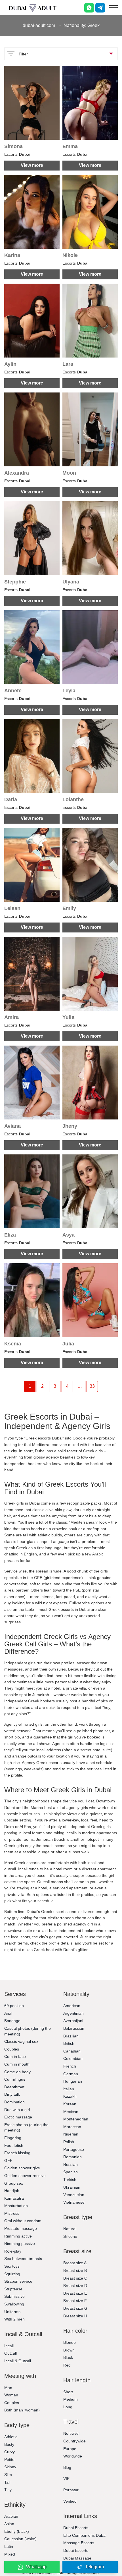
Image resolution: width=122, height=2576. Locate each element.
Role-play (13, 2251)
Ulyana (71, 582)
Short (68, 2392)
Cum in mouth (17, 2064)
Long (68, 2407)
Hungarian (73, 2081)
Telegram (94, 2567)
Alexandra (17, 473)
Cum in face (15, 2056)
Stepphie (15, 582)
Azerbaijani (73, 2021)
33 (92, 1386)
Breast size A (75, 2263)
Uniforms (12, 2312)
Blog (67, 2467)
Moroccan (72, 2127)
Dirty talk (12, 2094)
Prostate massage (21, 2228)
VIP (66, 2479)
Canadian (72, 2051)
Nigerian (71, 2134)
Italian (69, 2089)
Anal (8, 2013)
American (72, 2006)
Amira (11, 1017)
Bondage (12, 2021)
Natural (70, 2229)
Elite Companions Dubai (85, 2535)
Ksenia (13, 1344)
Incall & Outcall (18, 2361)
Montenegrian (76, 2119)
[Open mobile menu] (113, 8)
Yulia (68, 1017)
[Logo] (33, 8)
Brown (69, 2350)
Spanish (71, 2172)
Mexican (71, 2112)
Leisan (12, 908)
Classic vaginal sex (21, 2041)
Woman (11, 2395)
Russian (71, 2164)
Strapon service (18, 2281)
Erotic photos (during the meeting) (26, 2128)
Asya (69, 1235)
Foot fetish (14, 2145)
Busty (9, 2444)
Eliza (10, 1235)
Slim (8, 2475)
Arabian (11, 2516)
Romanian (72, 2157)
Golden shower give (22, 2168)
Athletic (11, 2437)
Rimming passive (20, 2243)
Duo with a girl (17, 2110)
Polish (69, 2142)
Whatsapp (36, 2567)
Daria (11, 799)
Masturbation (16, 2206)
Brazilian (71, 2036)
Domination (14, 2102)
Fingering (13, 2138)
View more (32, 165)
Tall (7, 2482)
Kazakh (70, 2096)
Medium (71, 2399)
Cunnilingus (15, 2079)
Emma (70, 146)
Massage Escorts (79, 2543)
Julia (68, 1344)
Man (8, 2388)
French (70, 2066)
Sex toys (12, 2266)
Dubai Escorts (76, 2528)
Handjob (12, 2191)
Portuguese (74, 2149)
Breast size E (75, 2293)
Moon (69, 473)
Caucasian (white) (20, 2539)
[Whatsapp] (89, 8)
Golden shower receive (25, 2176)
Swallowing (14, 2304)
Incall (9, 2346)
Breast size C (75, 2278)
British (69, 2043)
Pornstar (71, 2490)
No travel (71, 2433)
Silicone (70, 2236)
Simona (13, 146)
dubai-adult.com (39, 25)
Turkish (70, 2180)
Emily (69, 908)
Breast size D (75, 2286)
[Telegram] (100, 8)
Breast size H (75, 2316)
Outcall (10, 2353)
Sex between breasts (23, 2259)
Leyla (69, 691)
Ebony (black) (17, 2531)
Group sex (14, 2183)
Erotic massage (18, 2117)
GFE (8, 2160)
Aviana (12, 1126)
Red (67, 2365)
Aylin (10, 364)
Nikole (70, 255)
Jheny (70, 1126)
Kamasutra (14, 2198)
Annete (13, 691)
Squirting (12, 2274)
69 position (14, 2006)
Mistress (12, 2213)
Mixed (10, 2554)
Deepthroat (14, 2087)
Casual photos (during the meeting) (28, 2031)
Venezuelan (74, 2195)
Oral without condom (23, 2221)
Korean (70, 2104)
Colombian (73, 2058)
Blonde (70, 2342)
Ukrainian (72, 2187)
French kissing (17, 2153)
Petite (9, 2459)
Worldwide (73, 2456)
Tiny (8, 2490)
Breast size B (75, 2270)
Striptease (13, 2289)
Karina (12, 255)
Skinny (10, 2467)
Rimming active (18, 2236)
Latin (9, 2546)
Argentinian (73, 2013)
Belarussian (74, 2028)
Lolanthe (73, 799)
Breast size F (75, 2301)
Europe (70, 2449)
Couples (12, 2049)
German (71, 2074)
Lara (68, 364)
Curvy (10, 2452)
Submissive (14, 2296)
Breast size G (75, 2308)
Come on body (17, 2072)
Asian (9, 2524)
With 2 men (14, 2319)
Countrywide (74, 2441)
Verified (70, 2501)
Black (68, 2357)
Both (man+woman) (22, 2410)
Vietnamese (74, 2202)
